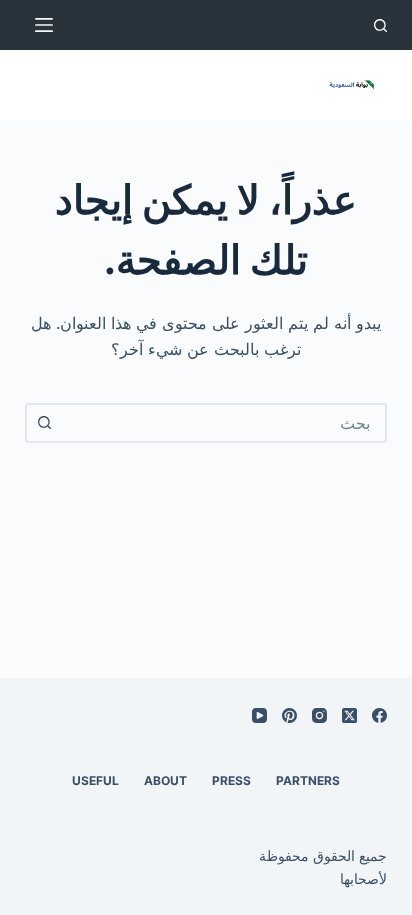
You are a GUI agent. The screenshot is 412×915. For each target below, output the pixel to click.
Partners (308, 780)
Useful (95, 780)
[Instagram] (319, 715)
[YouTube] (259, 715)
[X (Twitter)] (349, 715)
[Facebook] (379, 715)
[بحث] (380, 25)
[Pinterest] (289, 715)
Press (231, 780)
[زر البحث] (45, 423)
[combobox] (224, 423)
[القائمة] (44, 25)
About (165, 780)
